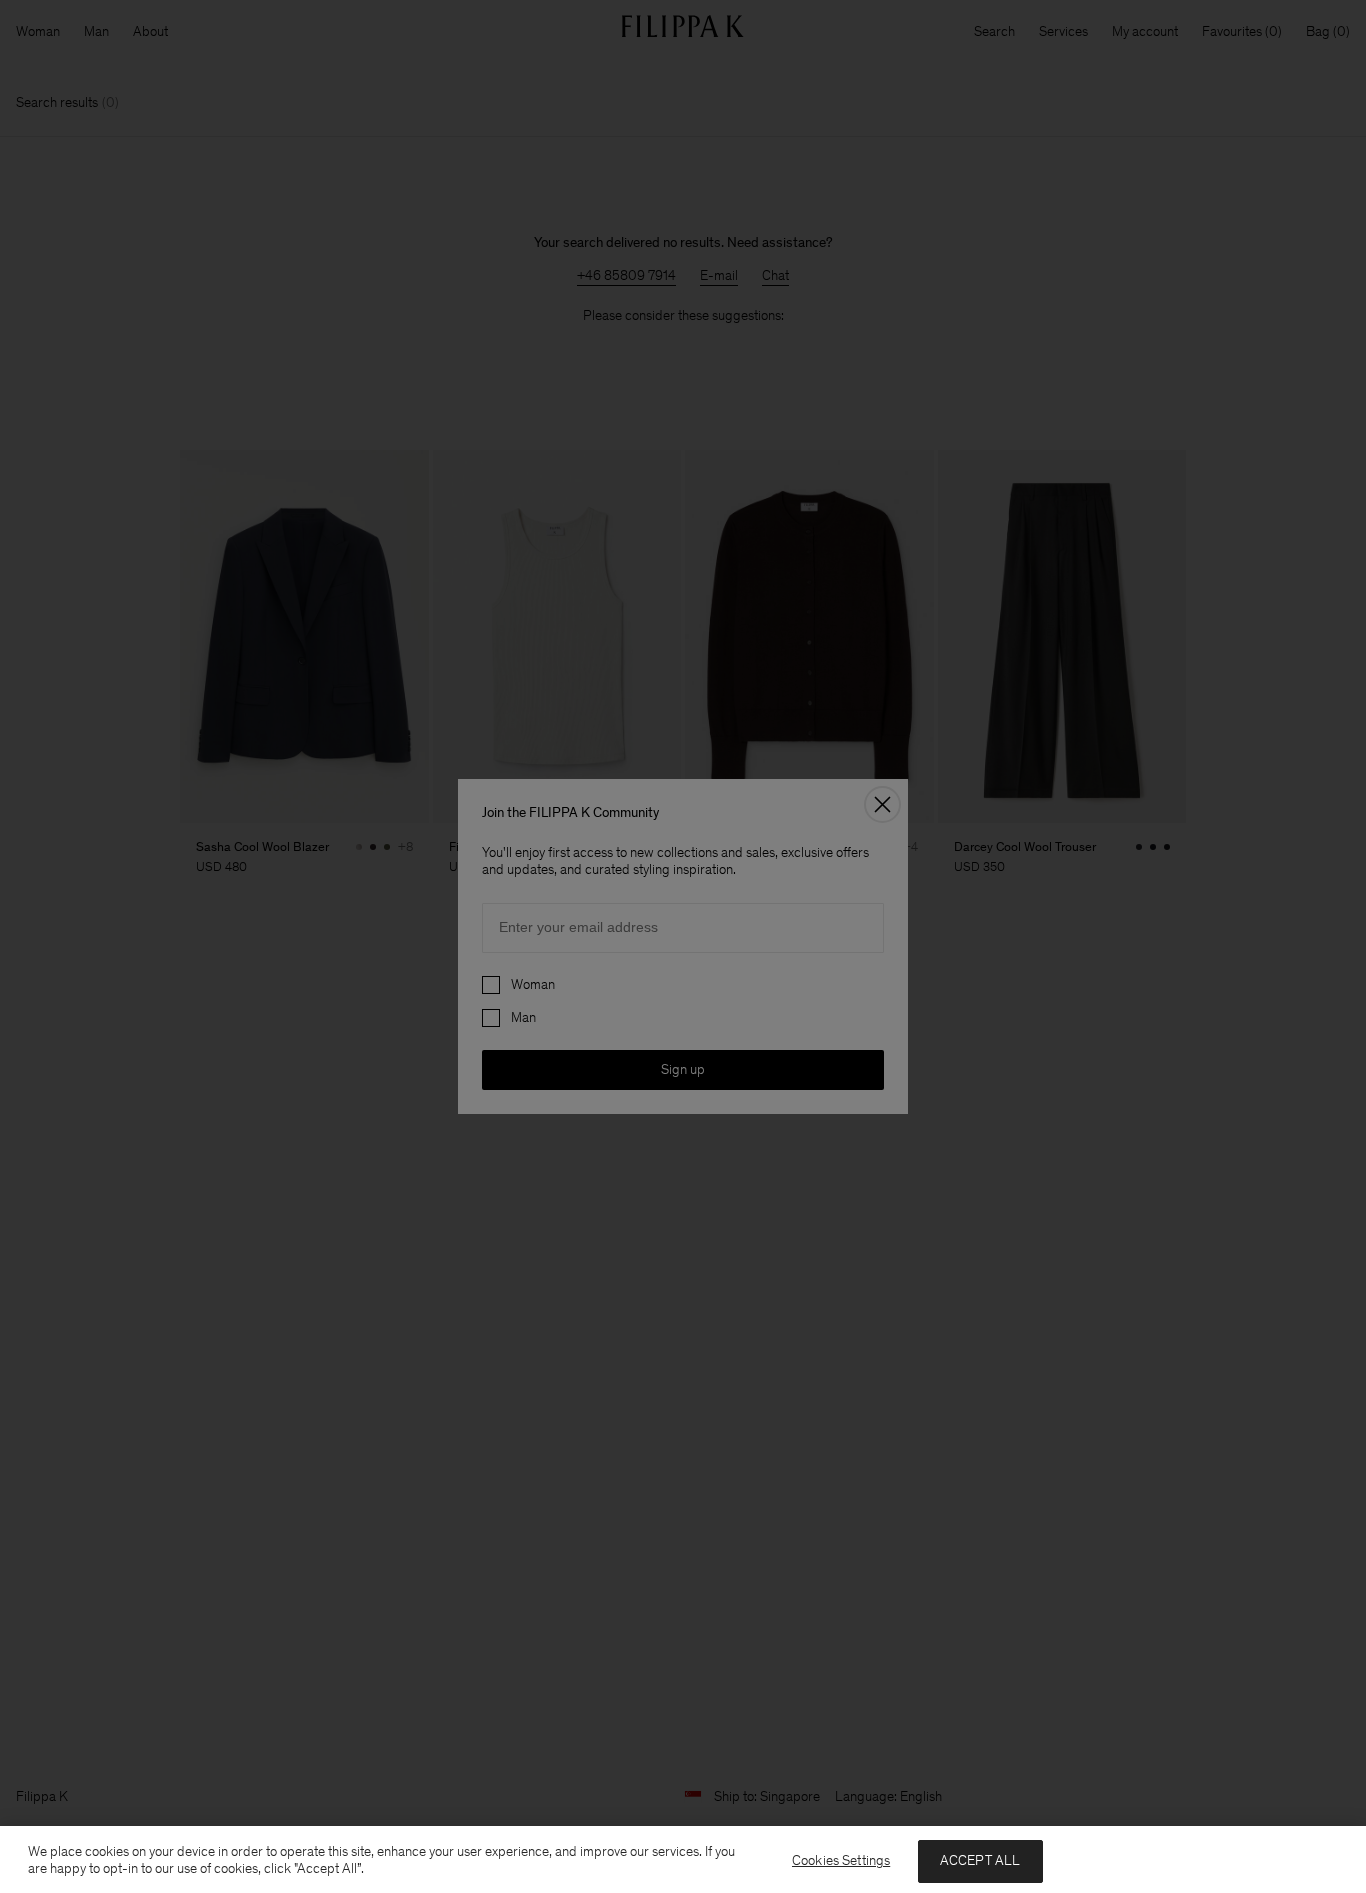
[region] (683, 1859)
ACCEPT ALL (980, 1860)
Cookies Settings (841, 1860)
